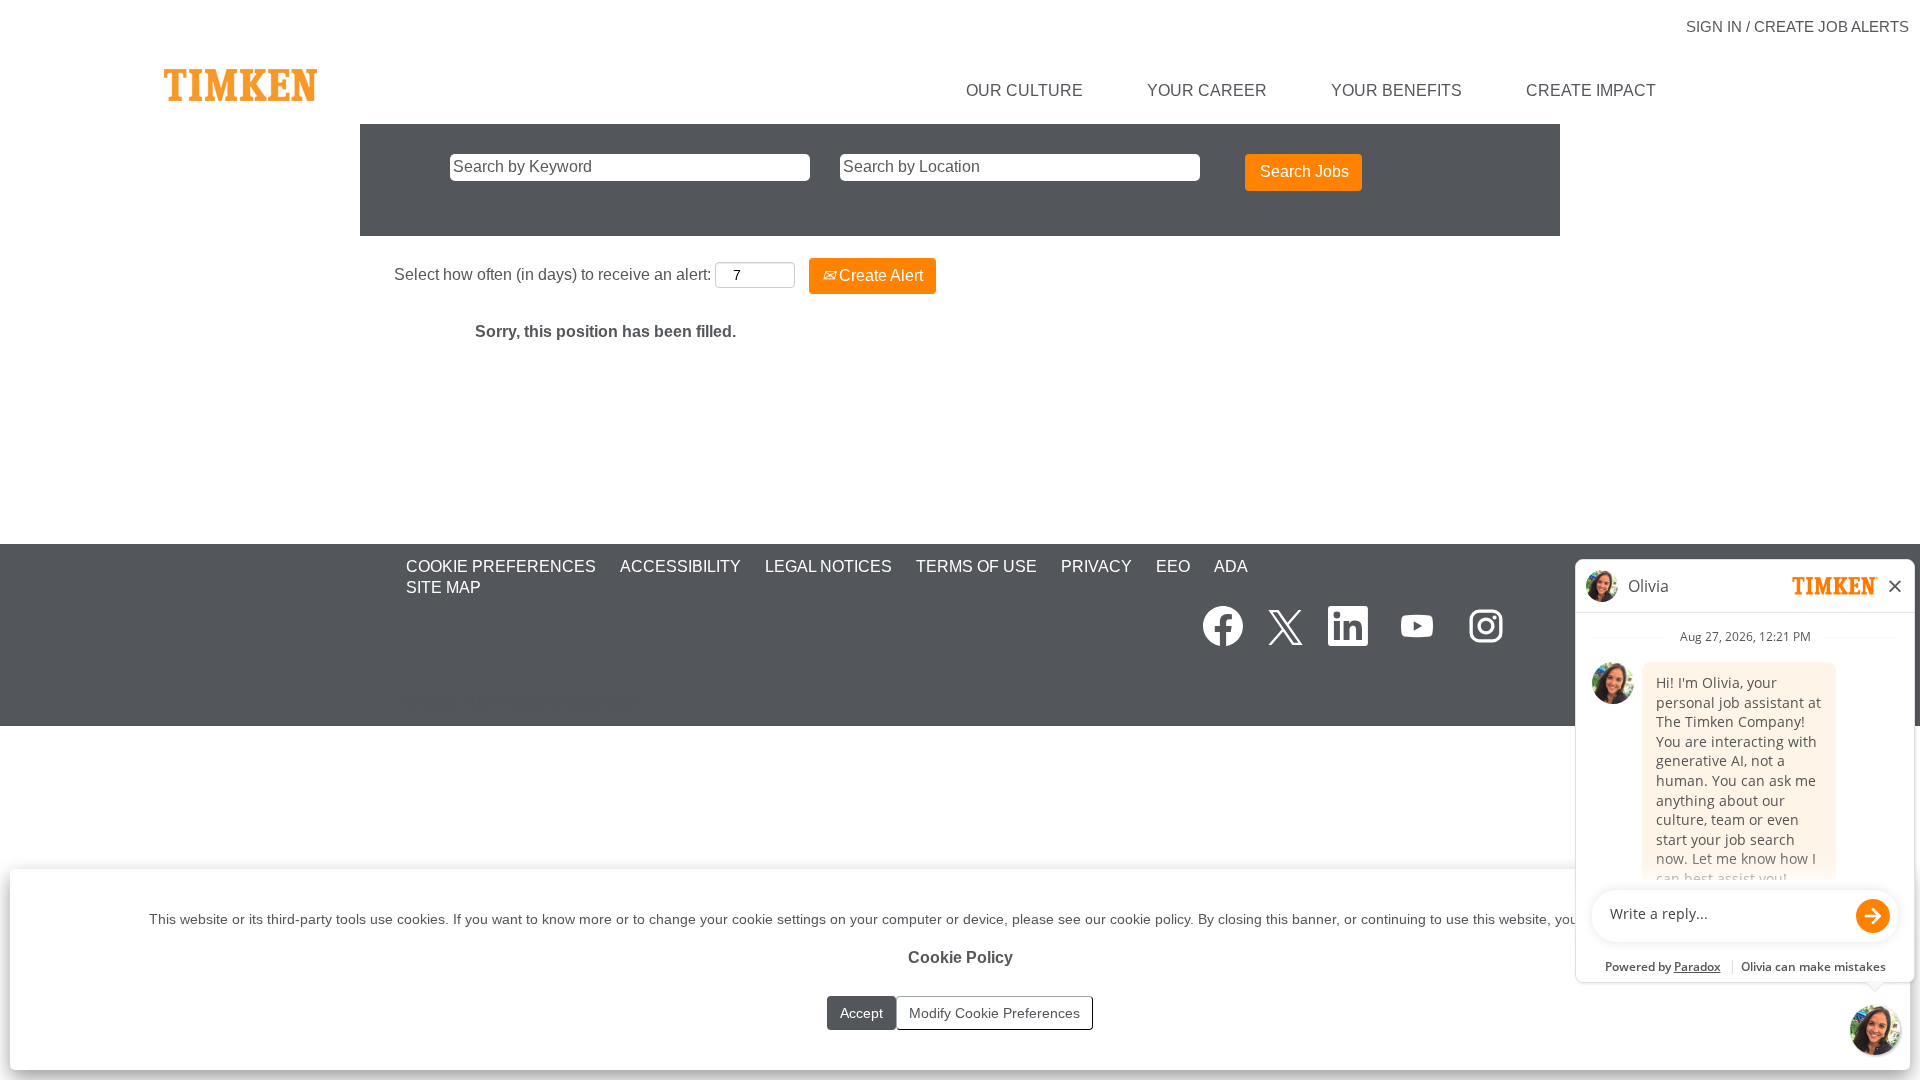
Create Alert (879, 275)
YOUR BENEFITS (1396, 90)
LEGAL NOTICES (828, 566)
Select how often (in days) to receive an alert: (552, 274)
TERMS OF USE (976, 566)
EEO (1173, 566)
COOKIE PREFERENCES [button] (501, 566)
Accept (861, 1013)
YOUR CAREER (1207, 90)
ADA (1231, 566)
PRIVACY (1096, 566)
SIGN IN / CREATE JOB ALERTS (1797, 26)
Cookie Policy (960, 957)
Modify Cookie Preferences (994, 1013)
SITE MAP (443, 587)
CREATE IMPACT (1591, 90)
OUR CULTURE (1024, 90)
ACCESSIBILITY (680, 566)
